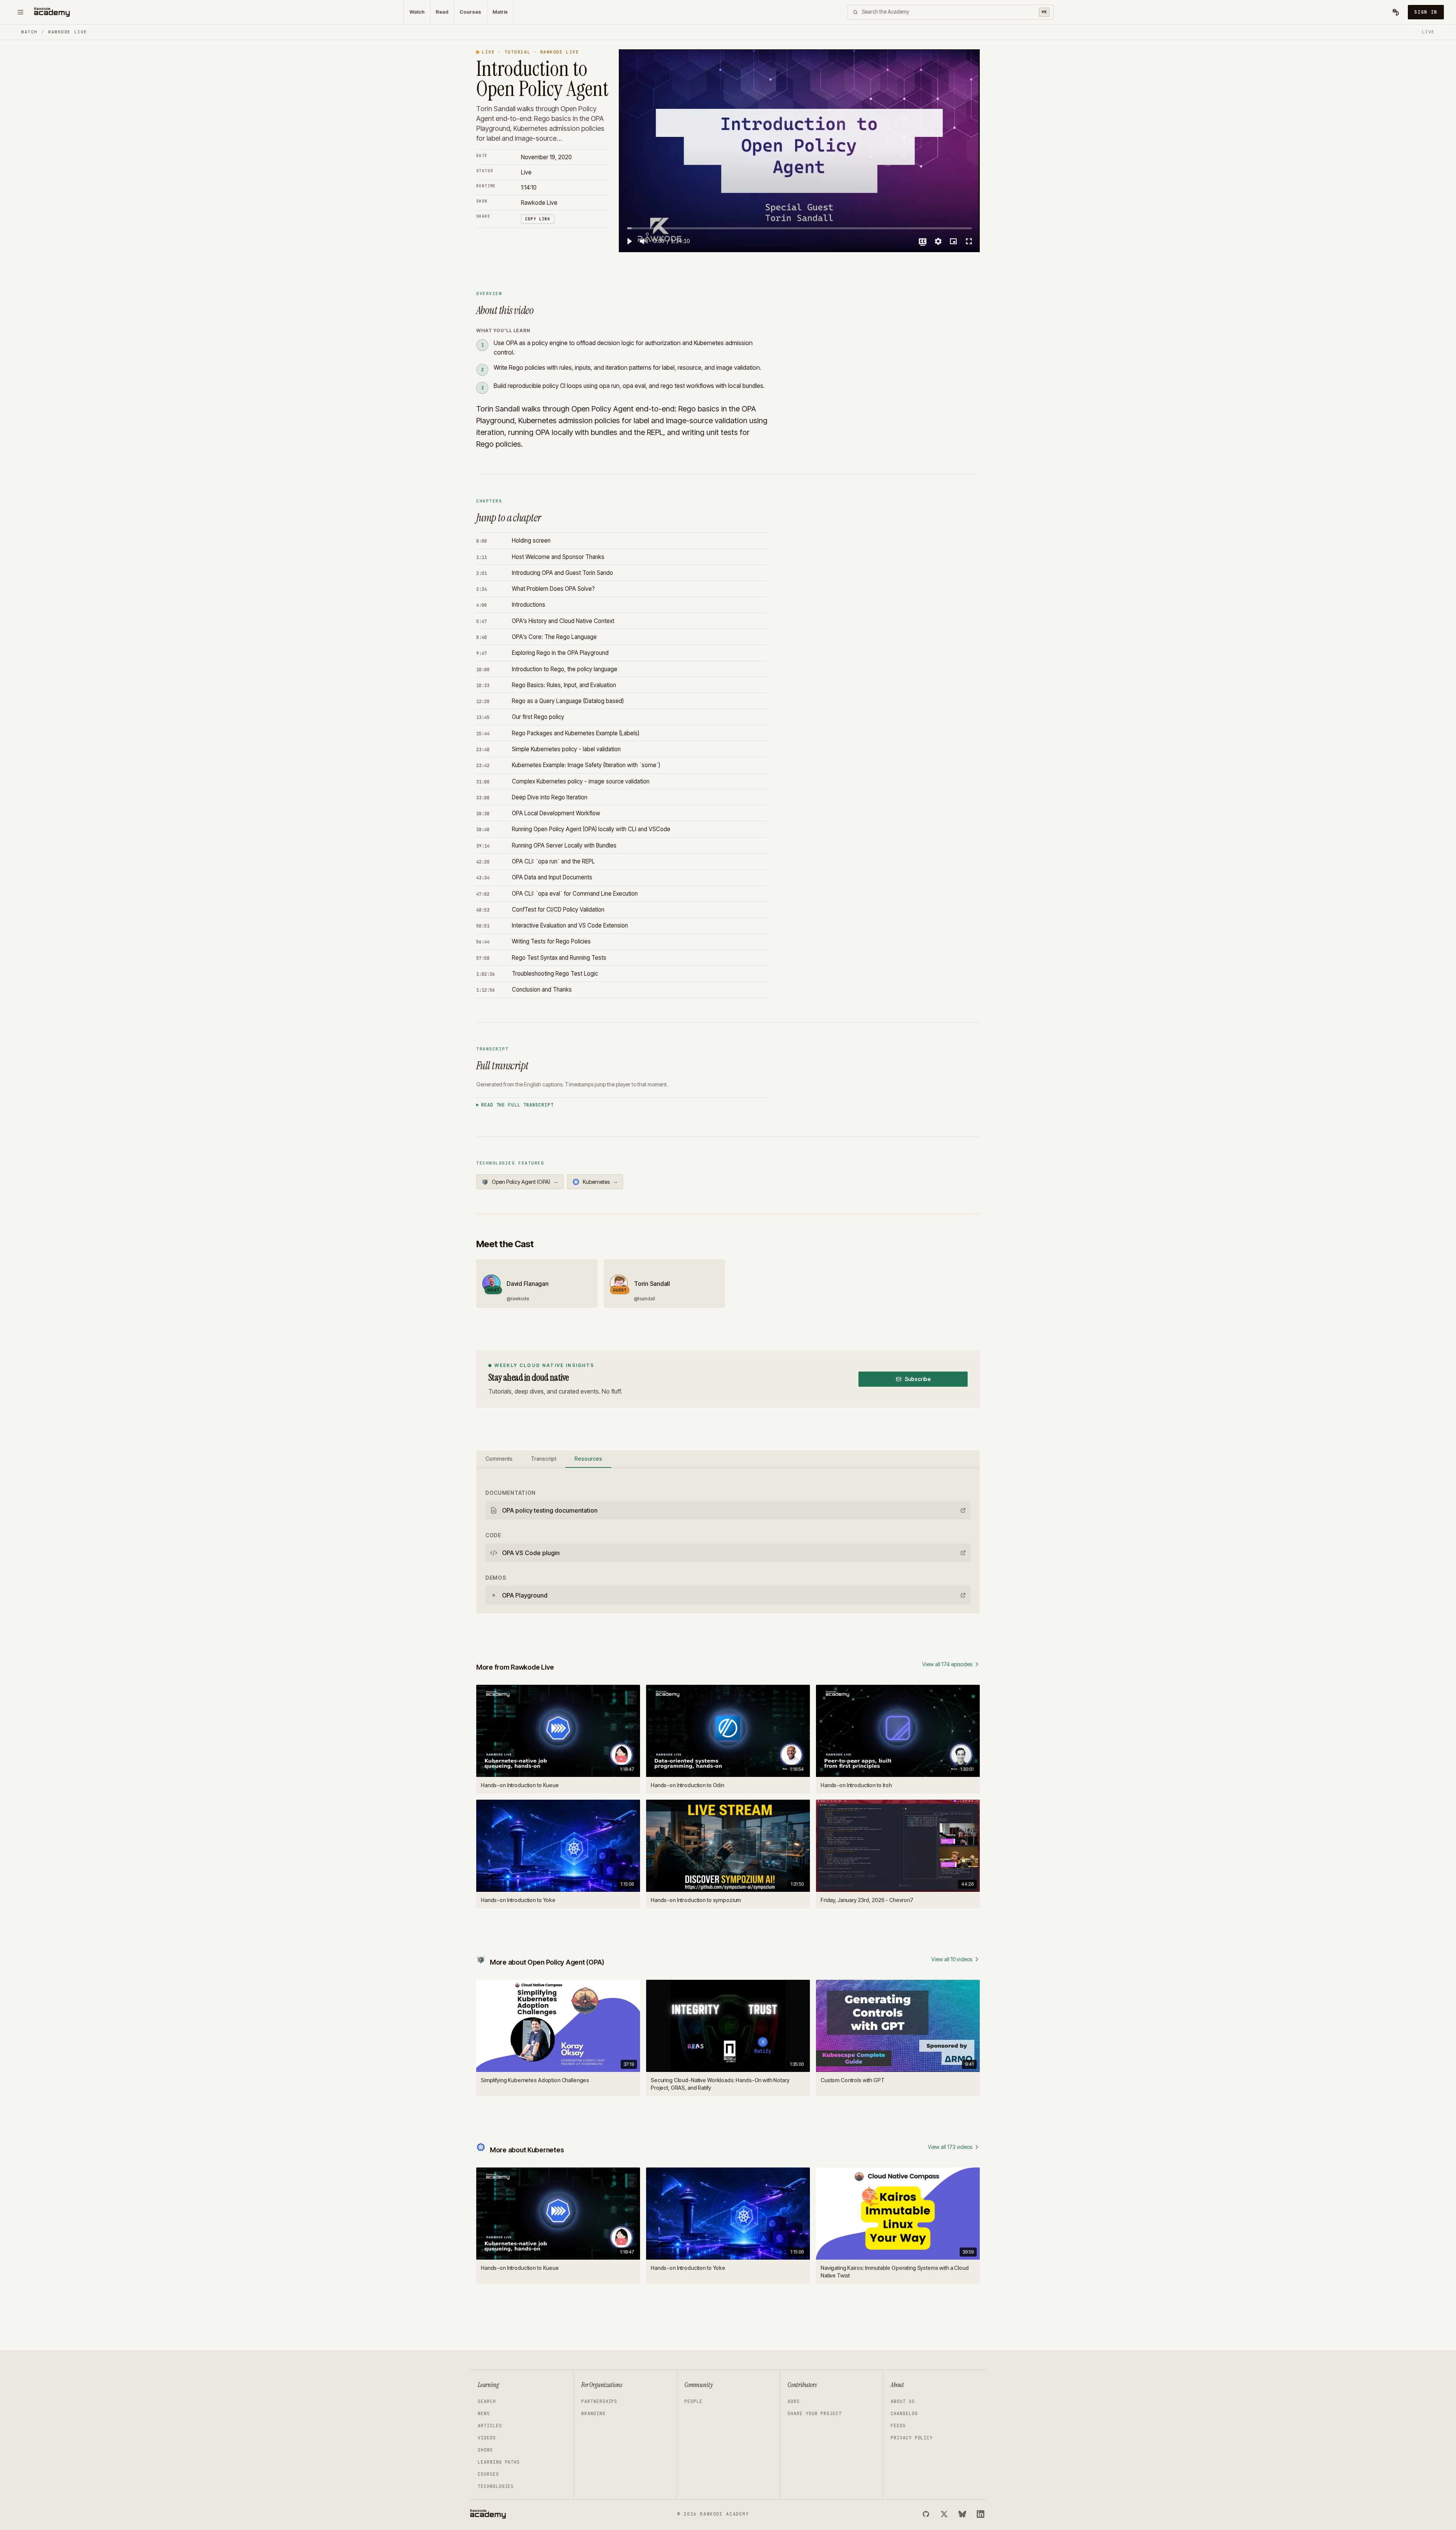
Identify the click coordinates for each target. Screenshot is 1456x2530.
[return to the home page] (52, 12)
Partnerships (599, 2401)
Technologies (496, 2486)
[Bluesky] (962, 2514)
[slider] (799, 228)
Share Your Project (815, 2414)
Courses (470, 12)
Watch (417, 12)
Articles (490, 2426)
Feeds (898, 2426)
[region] (799, 151)
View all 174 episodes (947, 1664)
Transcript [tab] (544, 1459)
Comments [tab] (499, 1459)
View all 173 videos (950, 2147)
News (484, 2414)
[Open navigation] (20, 12)
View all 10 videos (952, 1959)
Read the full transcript (517, 1105)
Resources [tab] (588, 1459)
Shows (485, 2450)
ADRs (794, 2401)
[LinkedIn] (981, 2514)
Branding (593, 2414)
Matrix (500, 12)
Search (487, 2401)
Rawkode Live (67, 32)
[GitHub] (926, 2514)
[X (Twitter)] (944, 2514)
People (693, 2401)
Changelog (904, 2414)
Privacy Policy (912, 2438)
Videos (487, 2438)
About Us (903, 2401)
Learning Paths (499, 2462)
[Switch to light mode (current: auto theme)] (1396, 12)
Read (442, 12)
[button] (629, 241)
